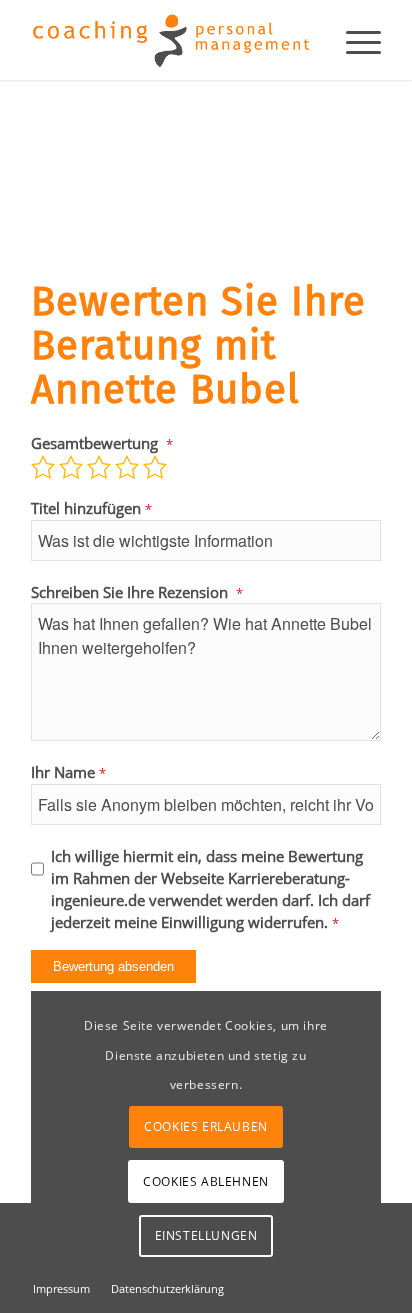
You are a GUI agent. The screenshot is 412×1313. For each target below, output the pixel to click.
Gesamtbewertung (96, 443)
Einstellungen (206, 1235)
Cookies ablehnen (206, 1181)
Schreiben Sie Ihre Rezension (131, 592)
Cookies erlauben (206, 1126)
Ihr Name (63, 772)
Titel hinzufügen (86, 508)
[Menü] (353, 40)
